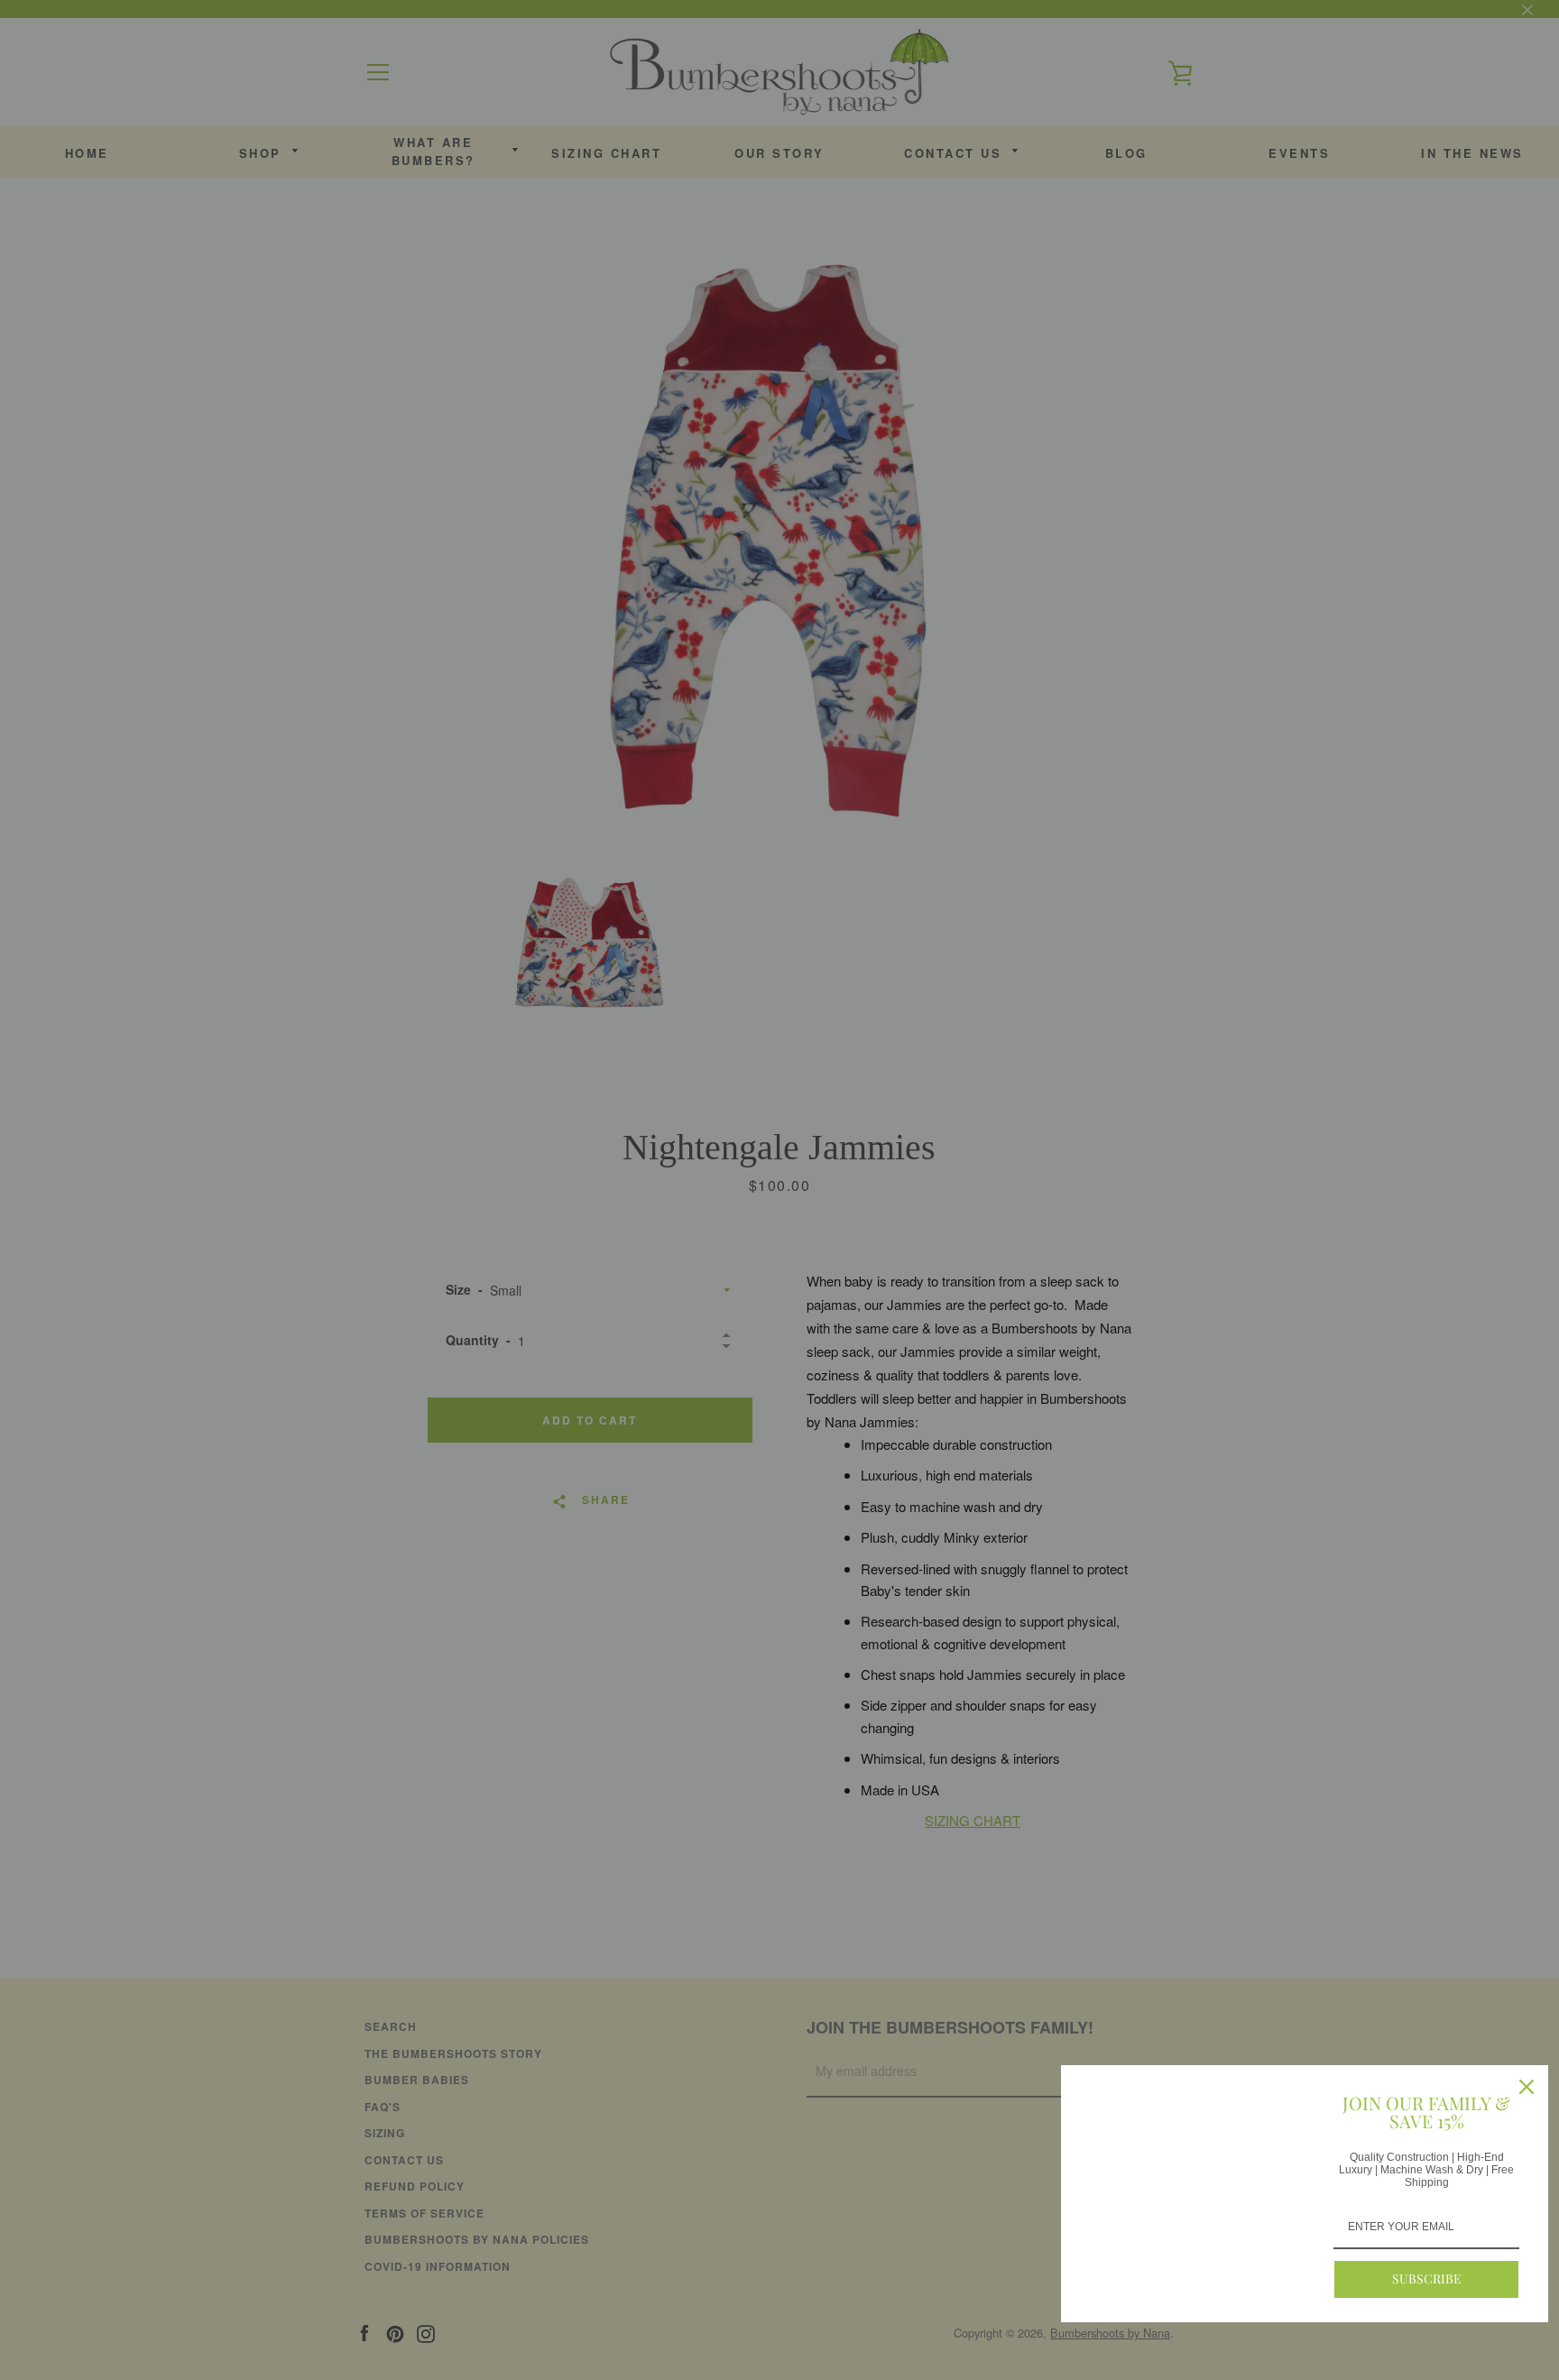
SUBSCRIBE (1427, 2279)
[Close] (1527, 2087)
